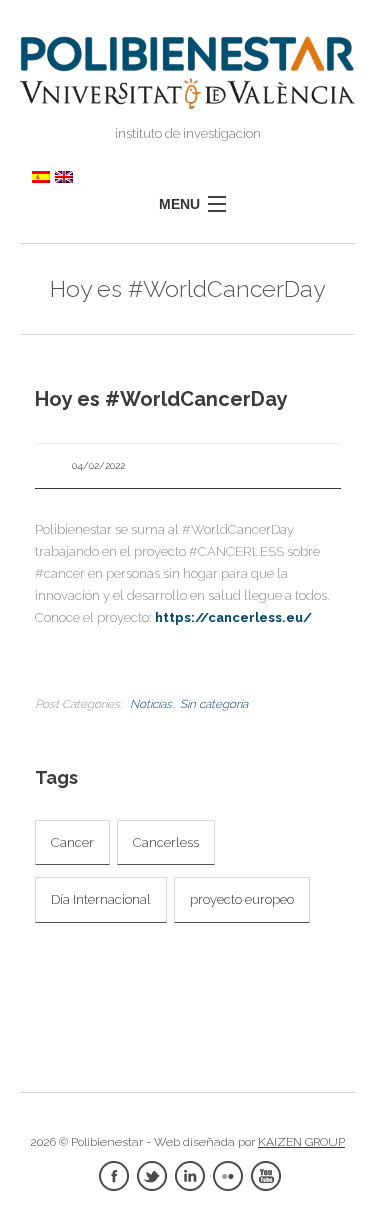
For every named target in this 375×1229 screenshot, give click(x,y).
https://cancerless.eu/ (233, 617)
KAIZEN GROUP (301, 1142)
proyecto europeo (242, 899)
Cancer (72, 842)
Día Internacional (101, 899)
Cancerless (166, 842)
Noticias (151, 704)
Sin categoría (214, 704)
